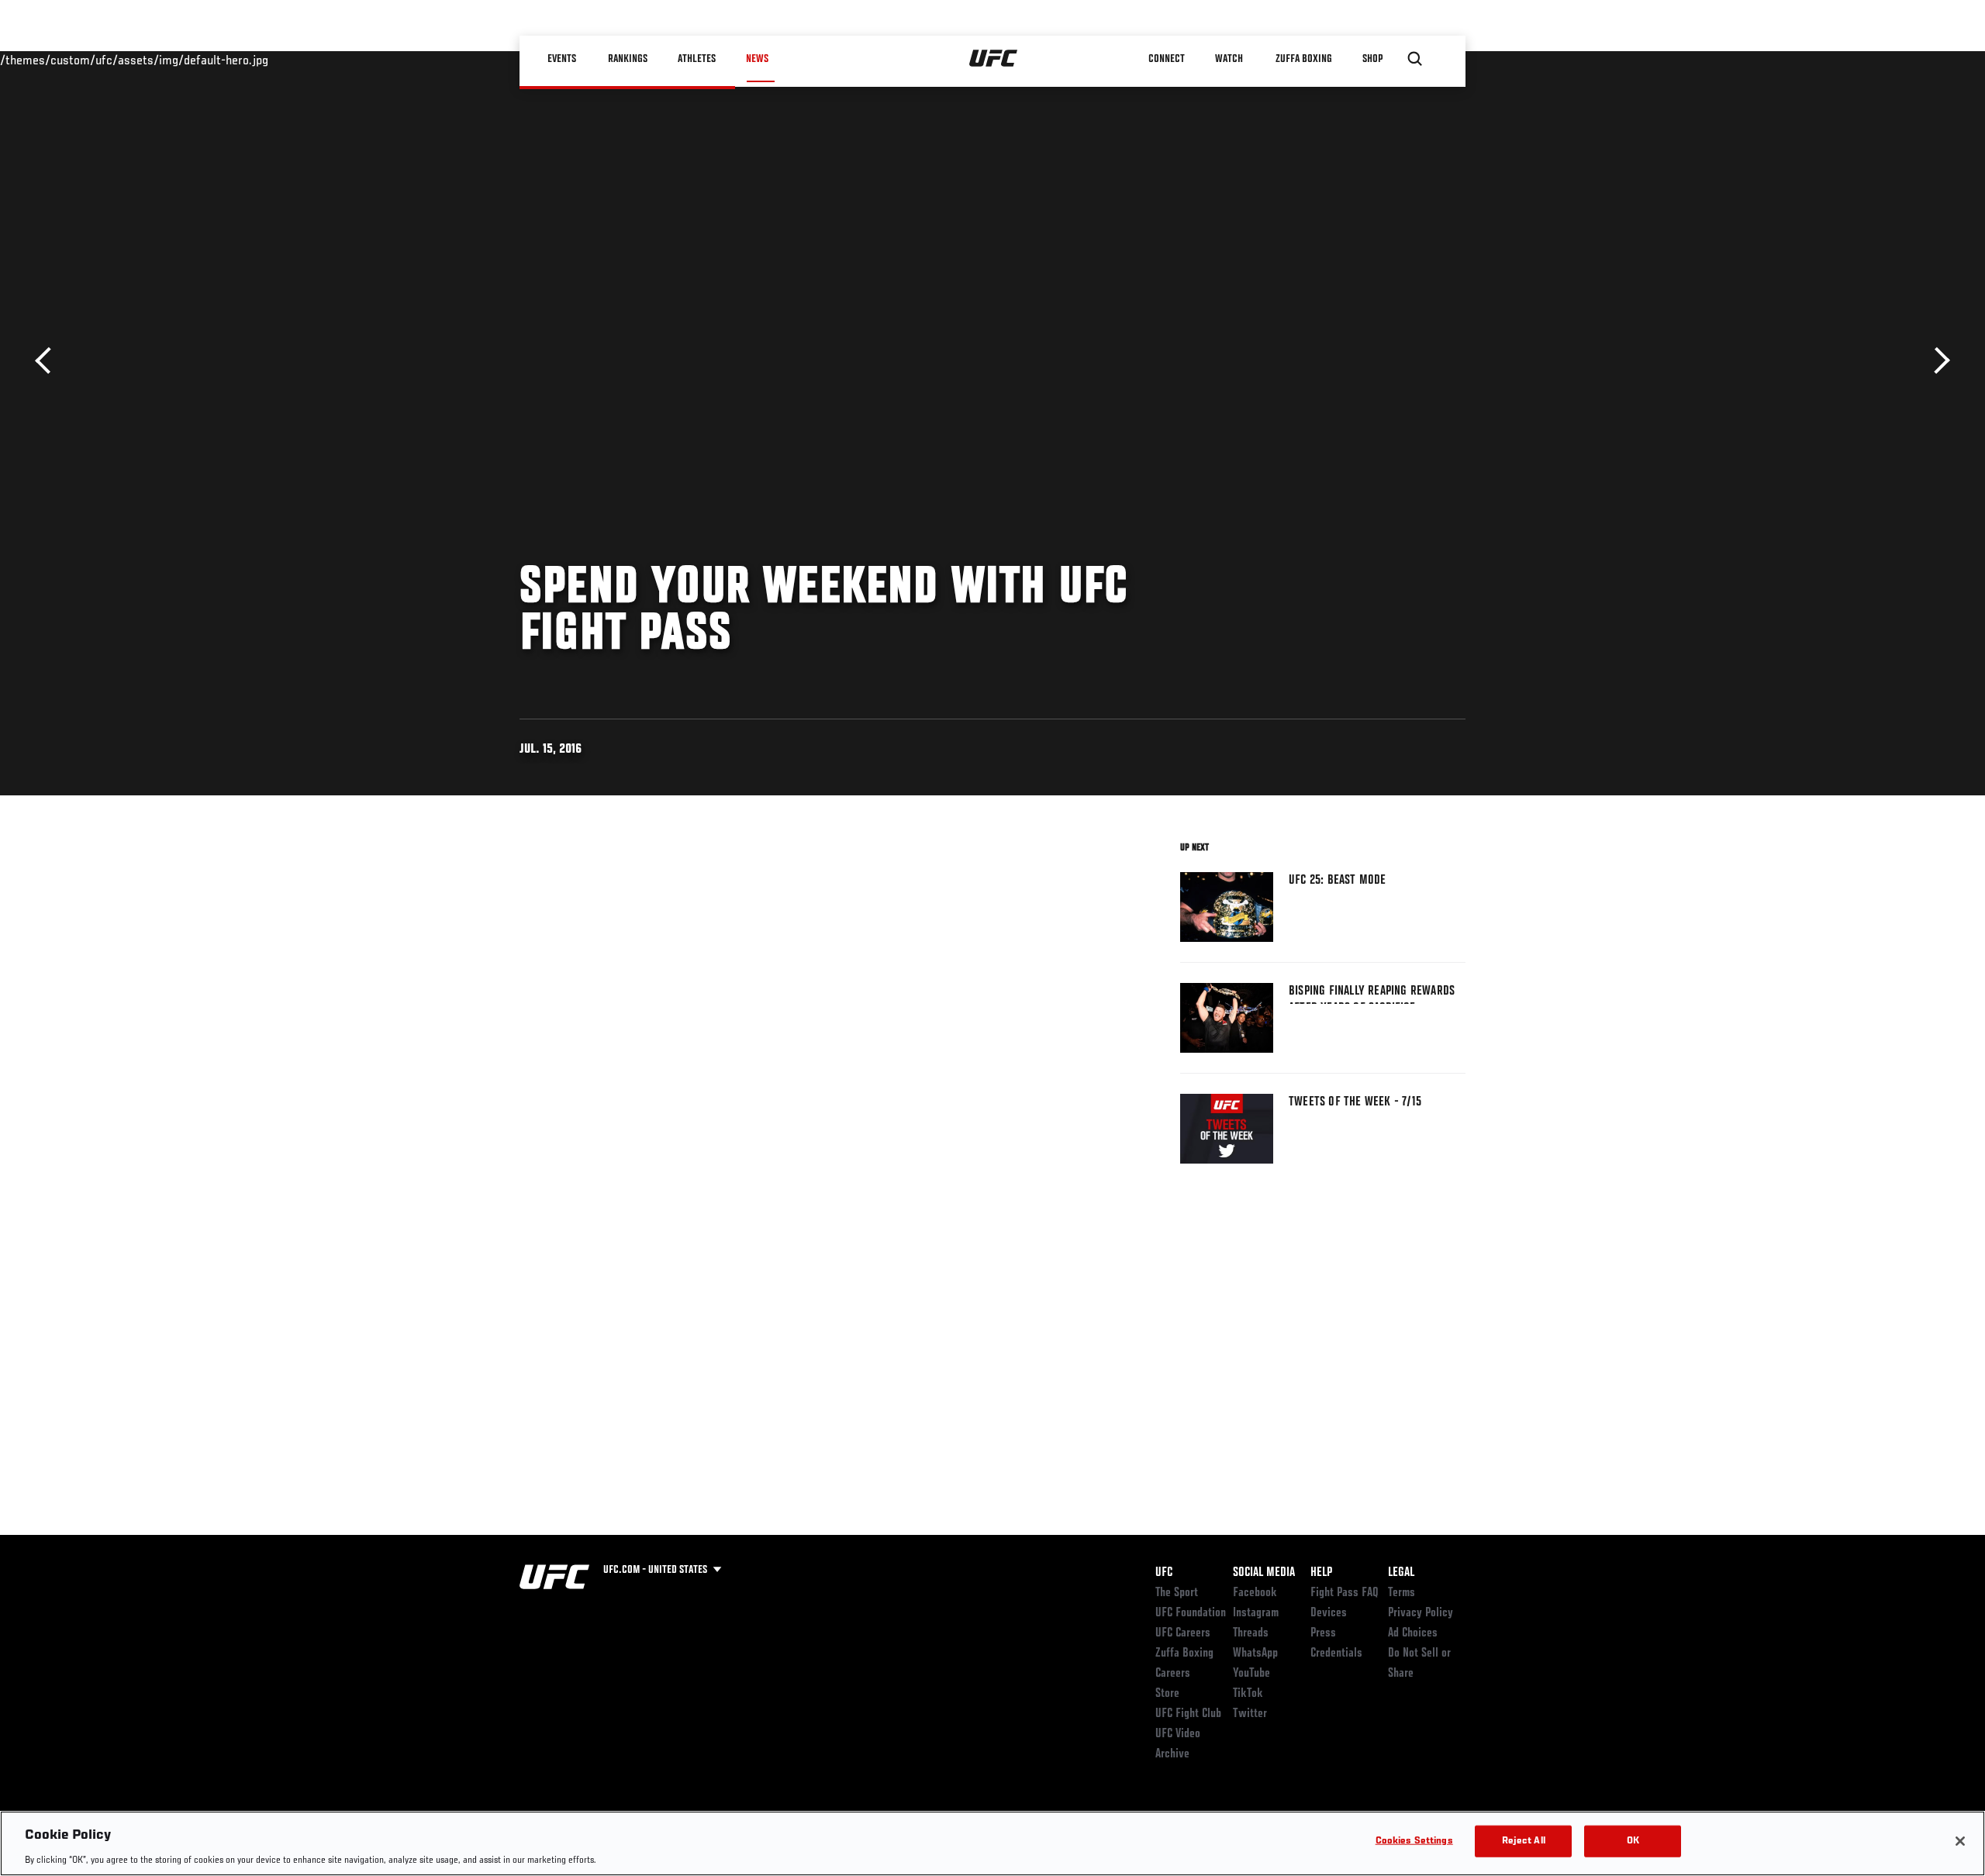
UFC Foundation (1191, 1613)
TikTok (1248, 1694)
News (757, 59)
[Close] (1960, 1841)
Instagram (1256, 1613)
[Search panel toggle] (1415, 59)
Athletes (697, 59)
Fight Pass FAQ (1345, 1593)
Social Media (1264, 1573)
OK (1633, 1841)
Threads (1251, 1633)
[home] (994, 59)
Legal (1401, 1573)
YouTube (1251, 1674)
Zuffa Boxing (1304, 59)
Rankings (628, 59)
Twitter (1250, 1714)
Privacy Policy (1421, 1613)
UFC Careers (1183, 1633)
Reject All (1524, 1841)
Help (1321, 1573)
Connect (1167, 59)
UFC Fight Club (1188, 1714)
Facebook (1255, 1593)
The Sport (1177, 1593)
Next (1937, 361)
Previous (48, 361)
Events (562, 59)
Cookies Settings (1414, 1841)
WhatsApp (1255, 1654)
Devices (1329, 1613)
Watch (1229, 59)
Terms (1402, 1593)
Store (1167, 1694)
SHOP (1372, 59)
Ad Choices (1413, 1633)
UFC (1164, 1573)
